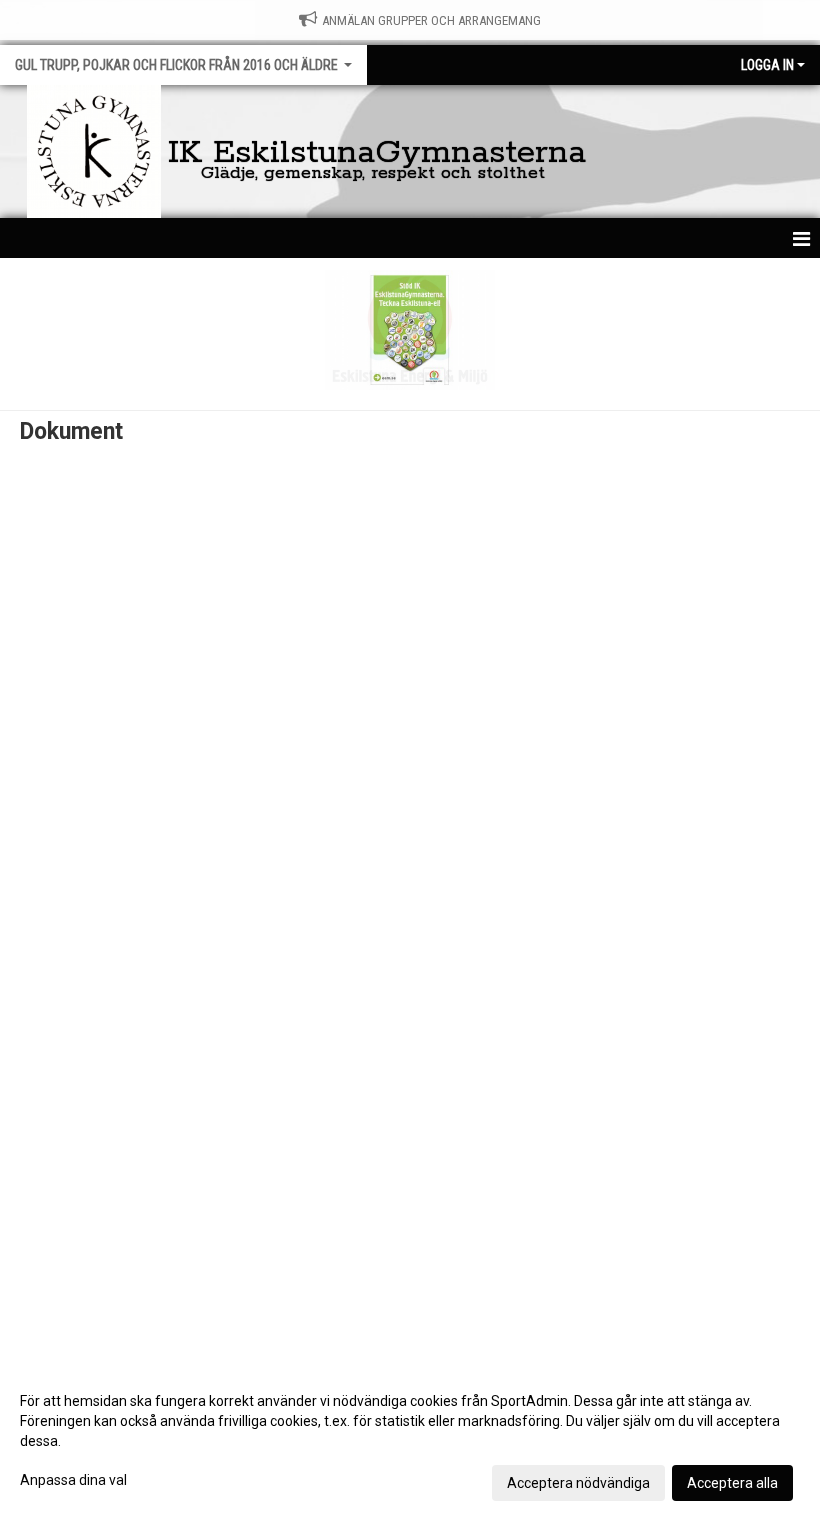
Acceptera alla (732, 1483)
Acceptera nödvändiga (578, 1483)
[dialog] (410, 1441)
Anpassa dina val (73, 1480)
